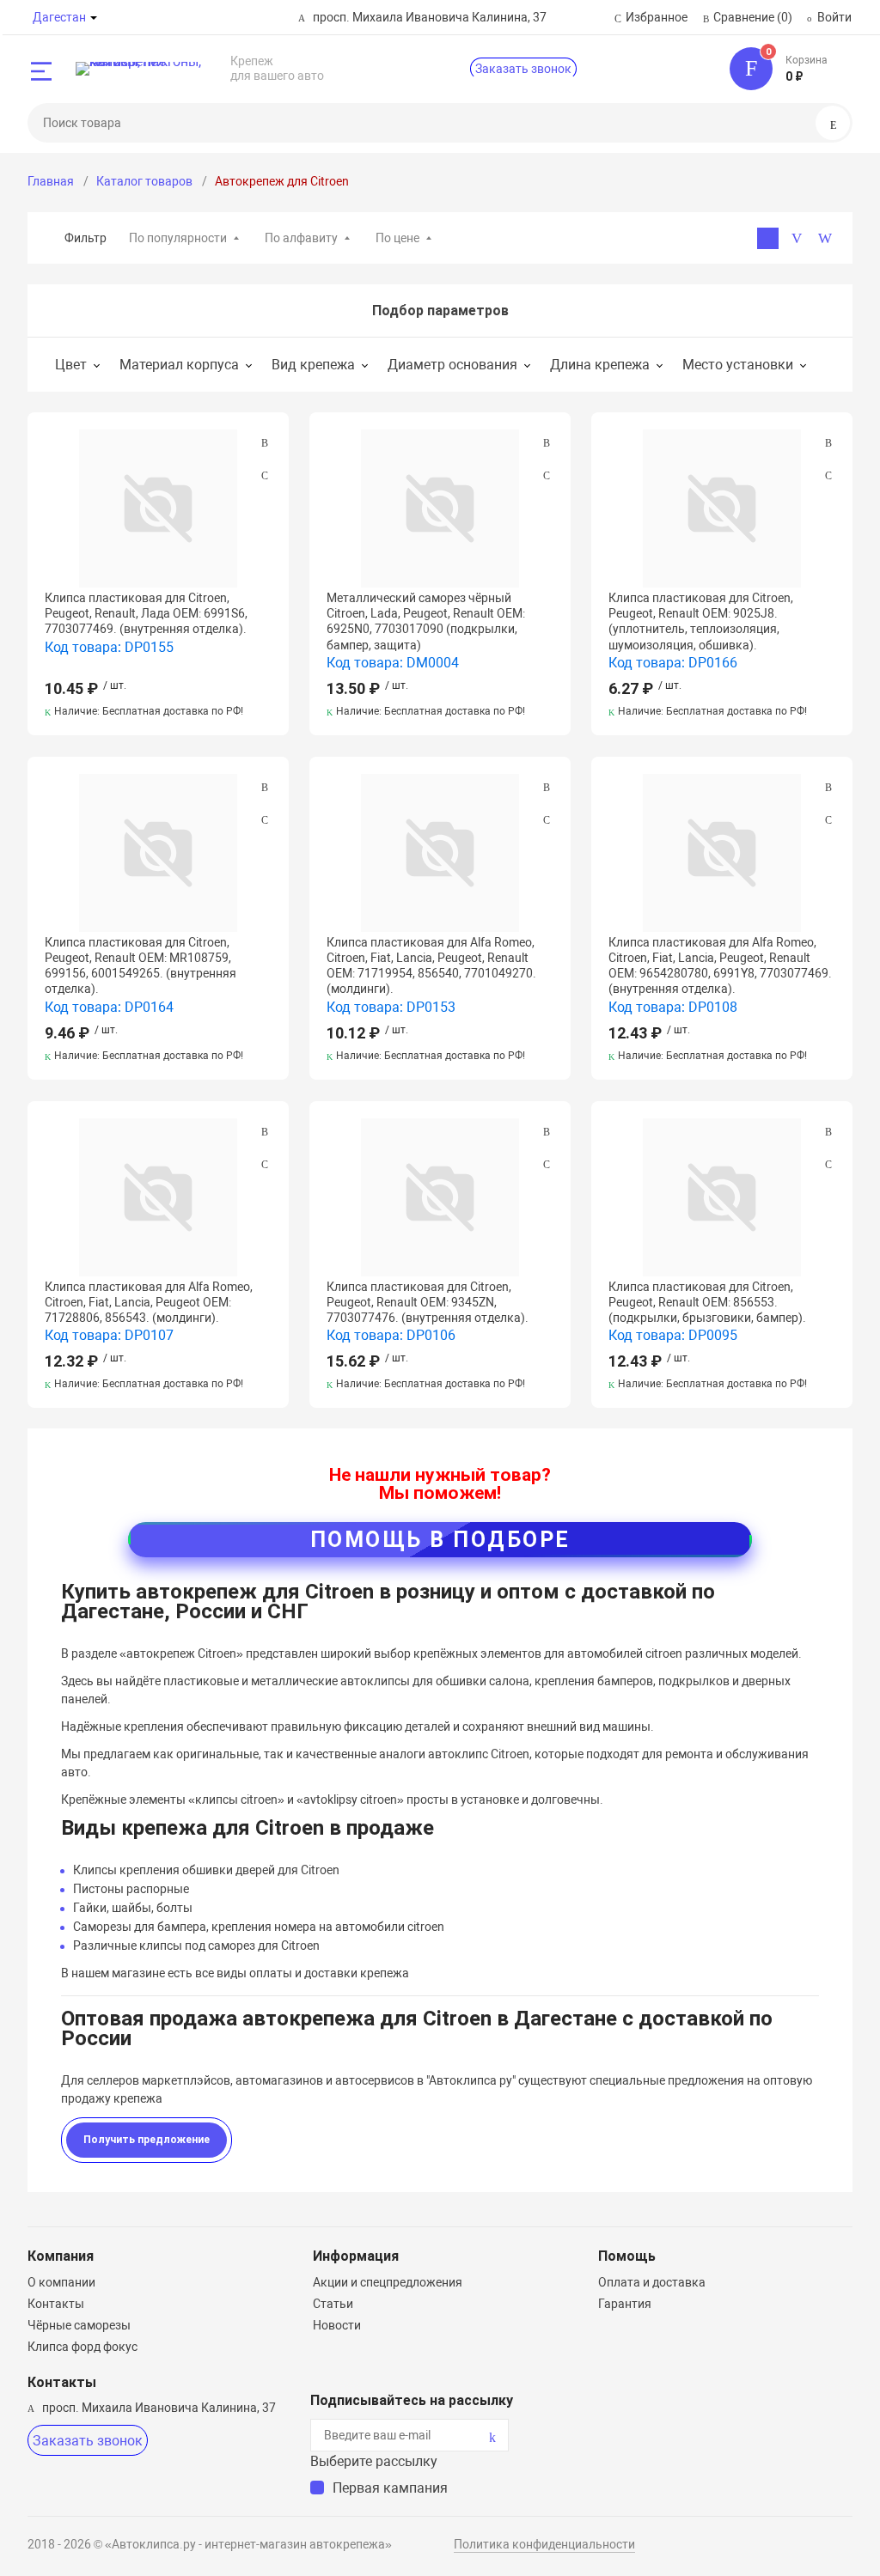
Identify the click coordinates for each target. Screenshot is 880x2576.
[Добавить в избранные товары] (265, 475)
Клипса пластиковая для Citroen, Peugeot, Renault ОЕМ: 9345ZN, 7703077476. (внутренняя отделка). (428, 1302)
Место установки (738, 365)
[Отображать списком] (796, 238)
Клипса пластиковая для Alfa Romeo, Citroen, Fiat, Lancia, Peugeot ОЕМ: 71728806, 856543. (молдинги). (149, 1302)
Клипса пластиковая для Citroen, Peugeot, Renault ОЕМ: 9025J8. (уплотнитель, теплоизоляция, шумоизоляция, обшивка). (701, 621)
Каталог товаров (144, 181)
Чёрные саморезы (79, 2325)
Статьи (333, 2304)
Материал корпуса (179, 365)
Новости (337, 2325)
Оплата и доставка (652, 2282)
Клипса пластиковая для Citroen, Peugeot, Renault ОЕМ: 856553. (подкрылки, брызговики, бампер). (707, 1302)
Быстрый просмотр (158, 509)
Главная (51, 181)
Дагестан (59, 17)
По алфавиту (301, 238)
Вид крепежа (313, 365)
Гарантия (625, 2304)
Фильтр (86, 238)
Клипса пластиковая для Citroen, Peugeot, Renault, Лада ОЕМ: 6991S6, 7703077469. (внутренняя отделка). (146, 613)
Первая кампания (390, 2488)
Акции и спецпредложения (388, 2282)
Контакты (56, 2304)
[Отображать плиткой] (768, 238)
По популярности (178, 238)
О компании (61, 2282)
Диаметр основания (452, 365)
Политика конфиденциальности (544, 2544)
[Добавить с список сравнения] (265, 443)
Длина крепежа (600, 365)
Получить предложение (147, 2140)
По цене (397, 238)
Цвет (71, 365)
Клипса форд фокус (82, 2347)
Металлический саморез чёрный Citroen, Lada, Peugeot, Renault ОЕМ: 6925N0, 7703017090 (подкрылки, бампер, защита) (426, 621)
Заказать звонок (523, 69)
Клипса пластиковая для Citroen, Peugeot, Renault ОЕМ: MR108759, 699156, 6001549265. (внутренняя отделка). (141, 966)
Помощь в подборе (440, 1540)
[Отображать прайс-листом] (825, 238)
